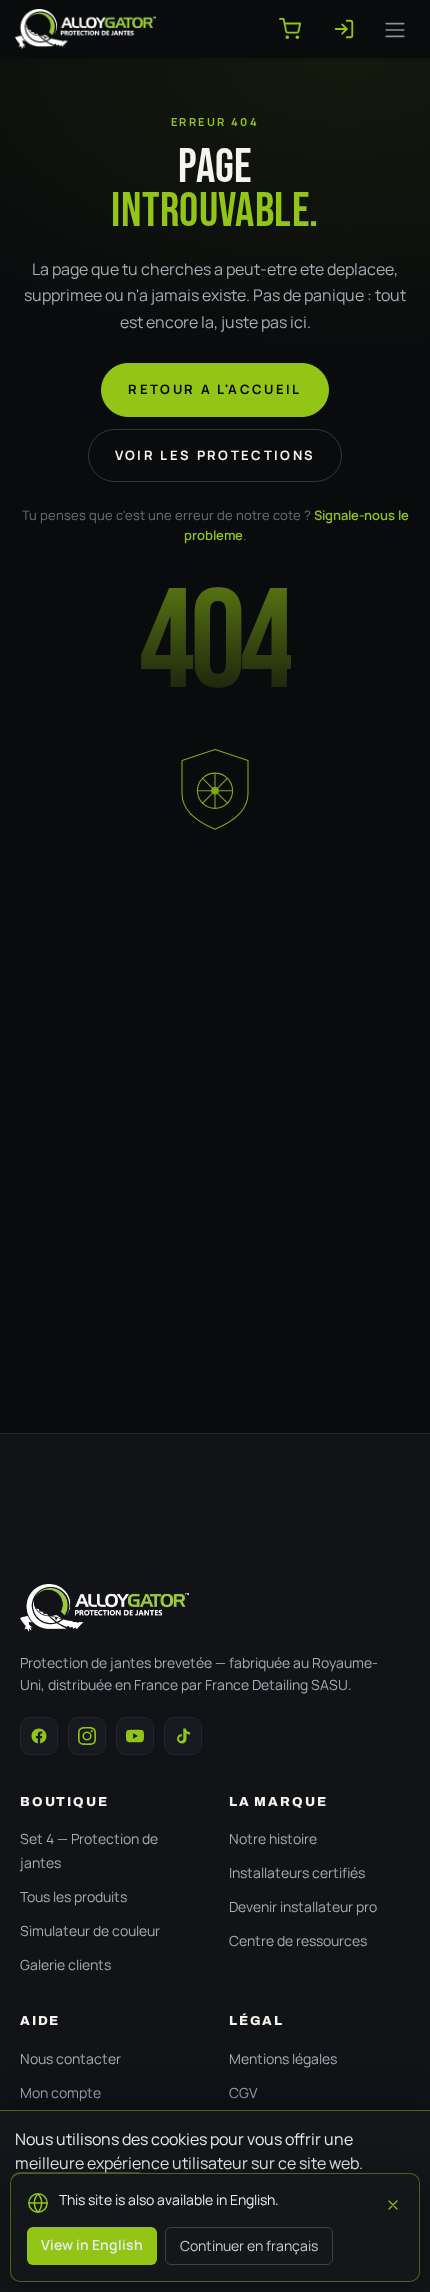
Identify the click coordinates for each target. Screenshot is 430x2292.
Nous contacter (70, 2058)
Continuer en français (249, 2245)
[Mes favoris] (352, 29)
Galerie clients (65, 1964)
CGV (243, 2092)
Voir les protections (215, 455)
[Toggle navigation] (395, 29)
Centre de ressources (298, 1940)
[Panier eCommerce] (298, 29)
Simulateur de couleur (90, 1930)
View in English (92, 2244)
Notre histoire (273, 1838)
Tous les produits (73, 1896)
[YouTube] (135, 1736)
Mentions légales (283, 2058)
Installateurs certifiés (297, 1872)
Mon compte (60, 2092)
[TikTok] (183, 1736)
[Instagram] (87, 1736)
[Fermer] (393, 2202)
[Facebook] (39, 1736)
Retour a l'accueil (214, 389)
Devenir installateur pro (303, 1906)
